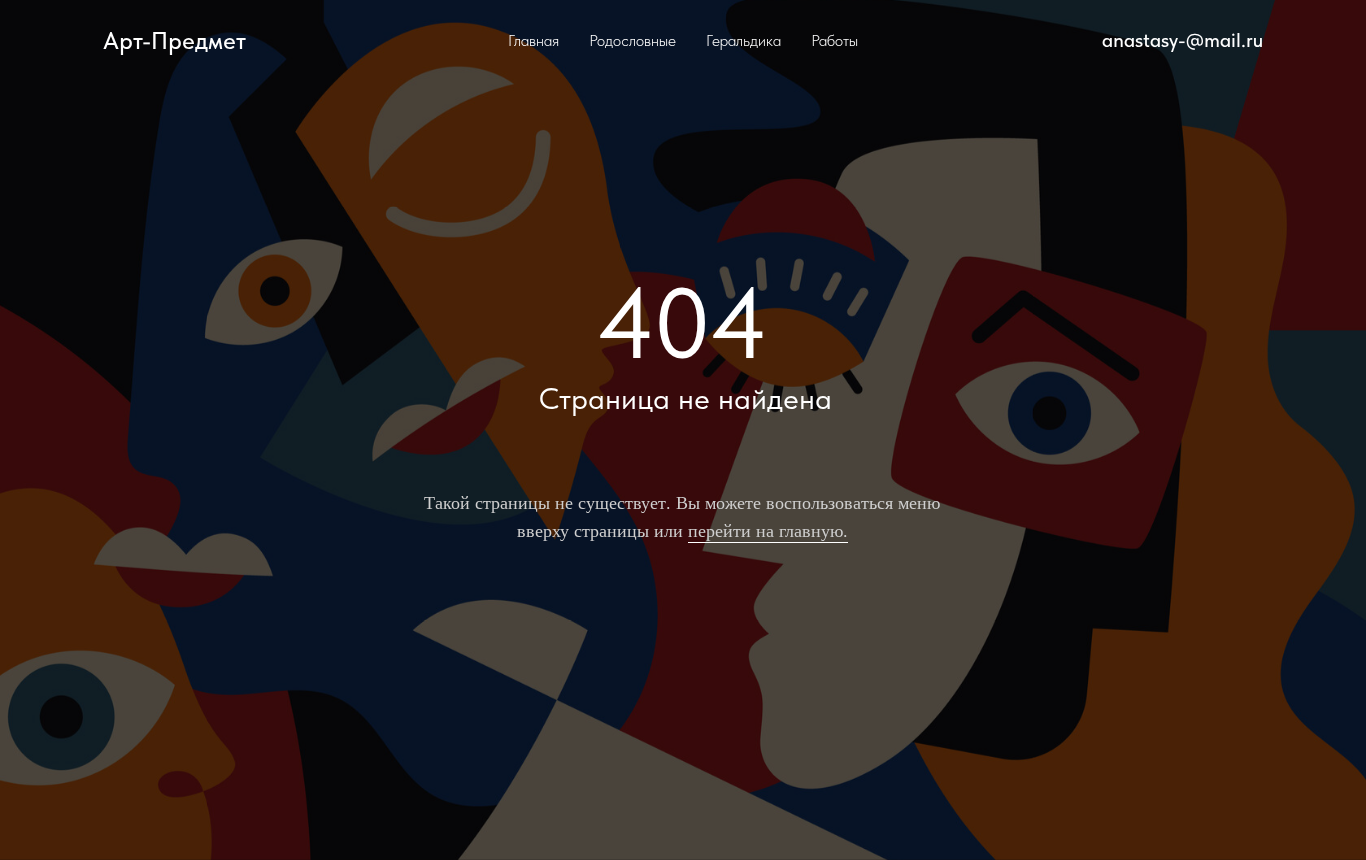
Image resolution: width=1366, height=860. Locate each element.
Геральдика (743, 40)
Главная (533, 40)
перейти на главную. (768, 530)
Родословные (632, 40)
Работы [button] (834, 40)
